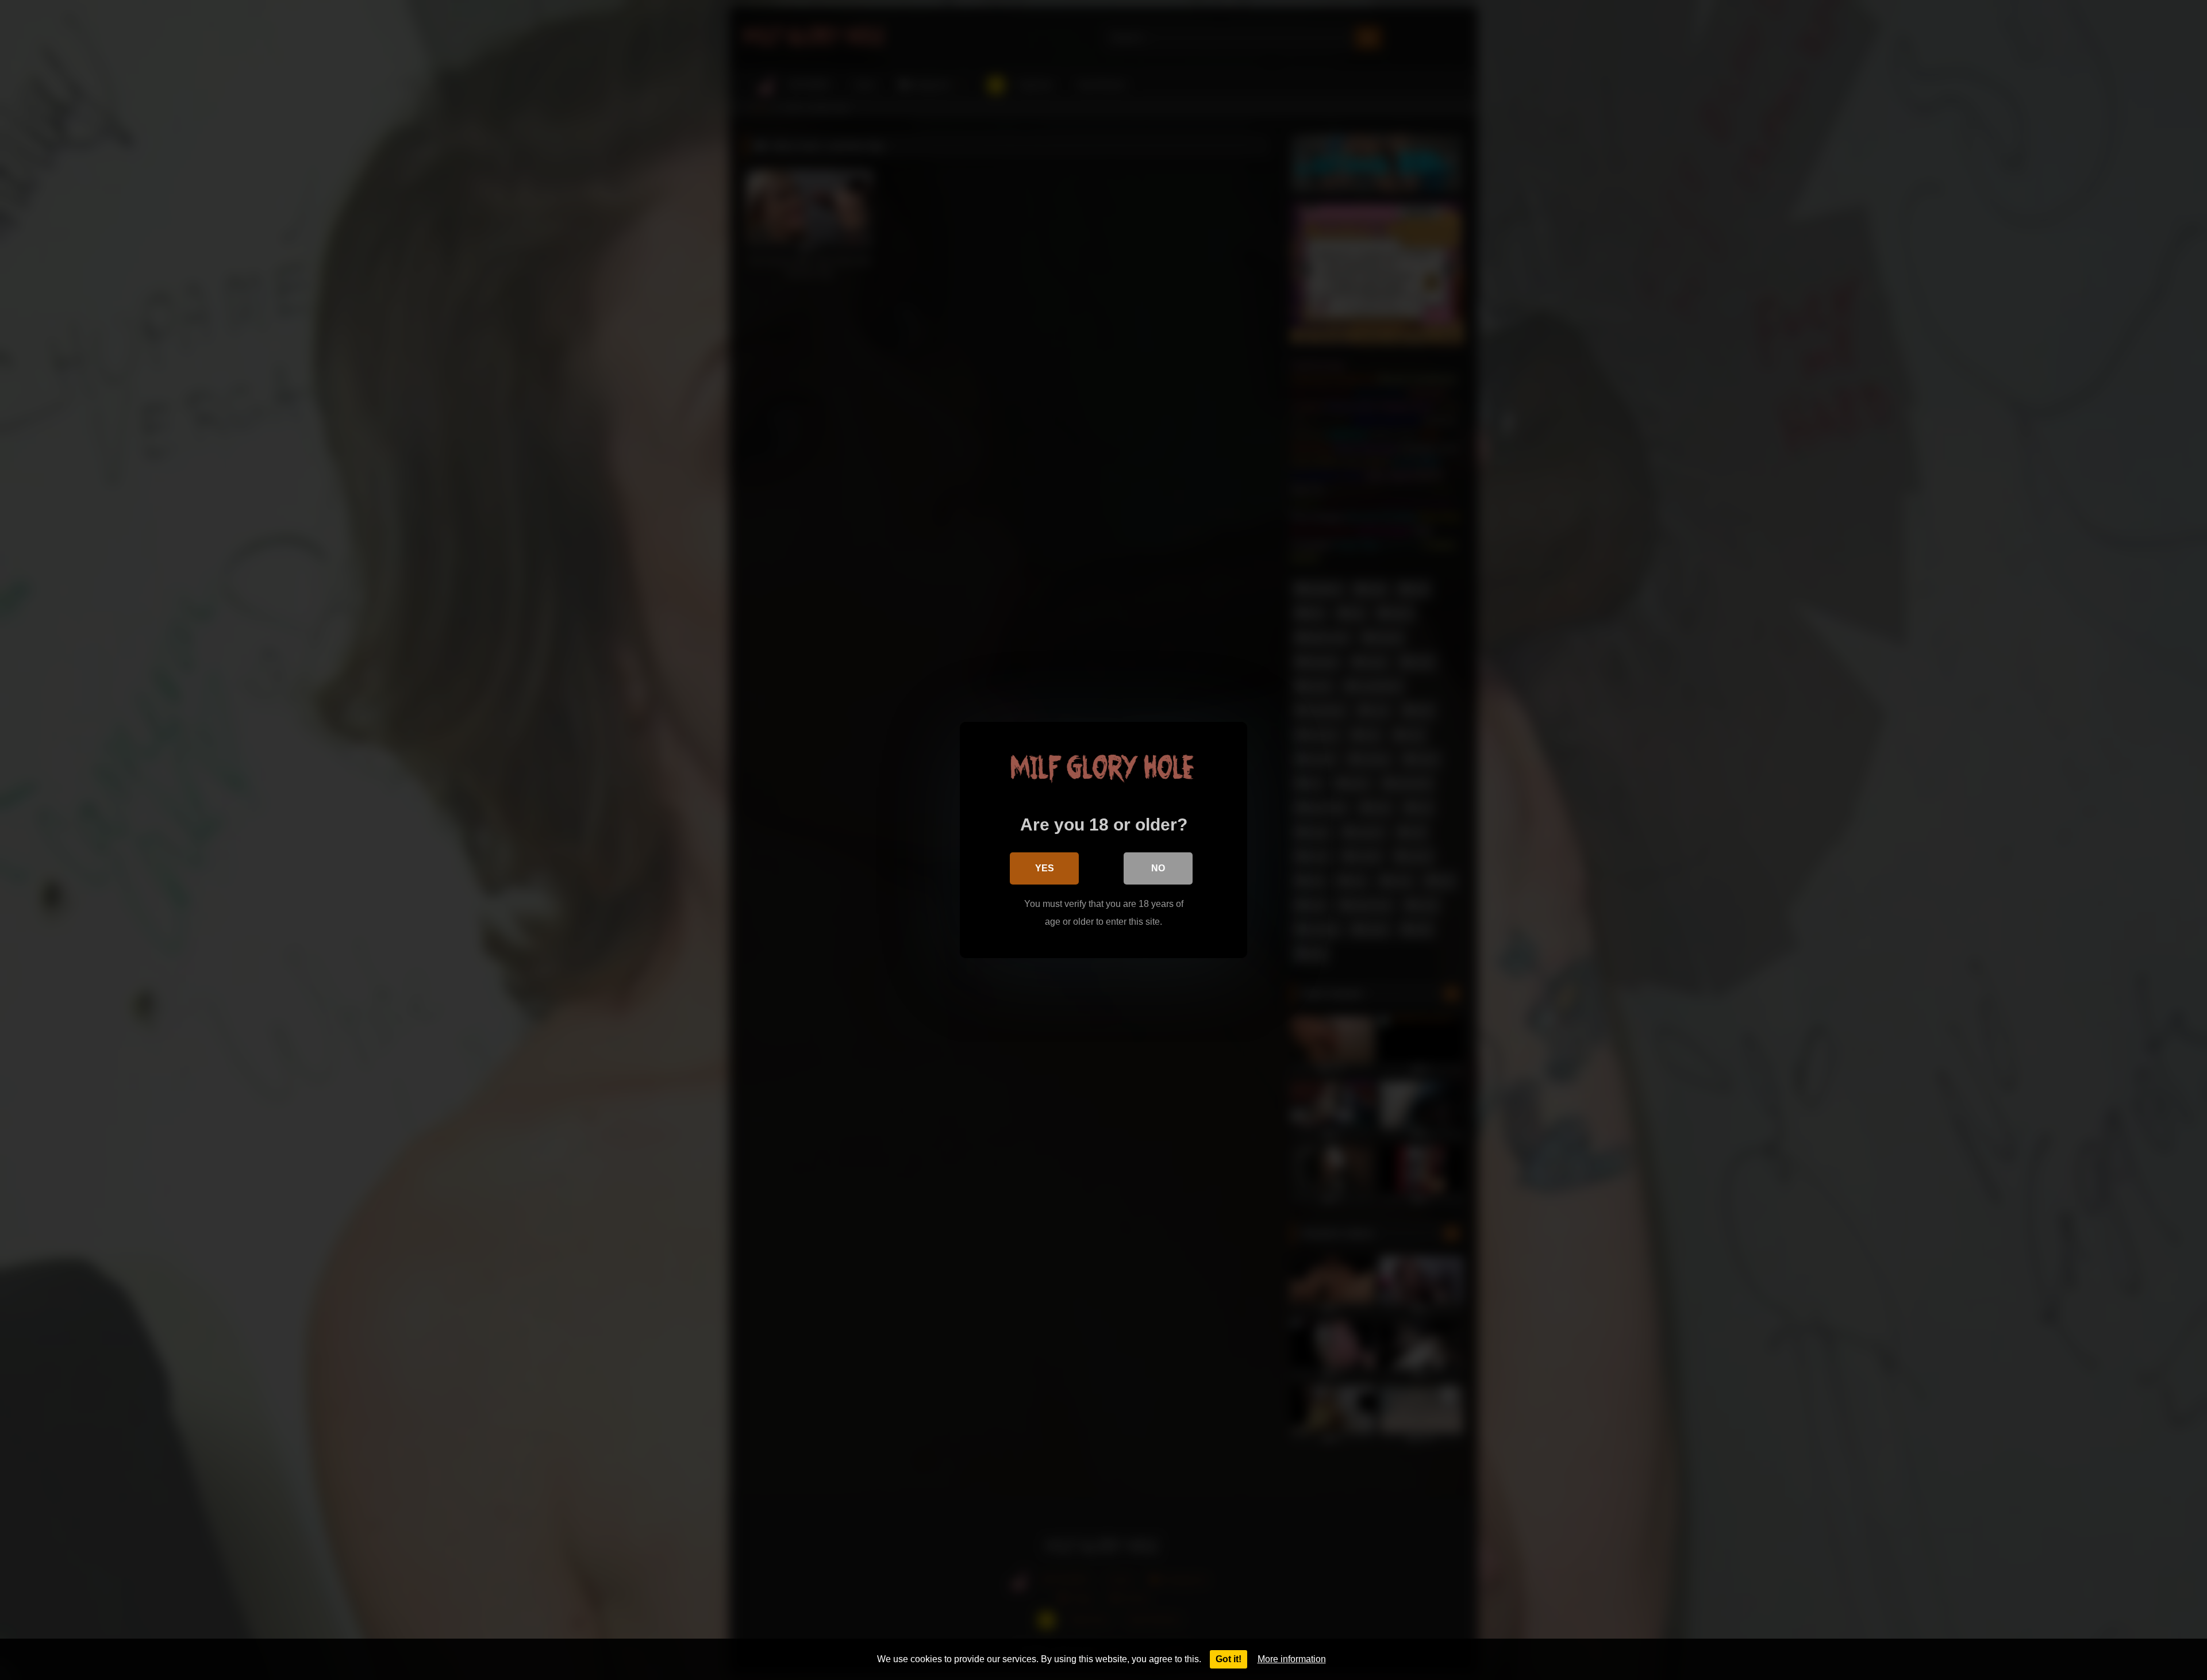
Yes (1045, 868)
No (1158, 868)
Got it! (1229, 1659)
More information (1292, 1659)
